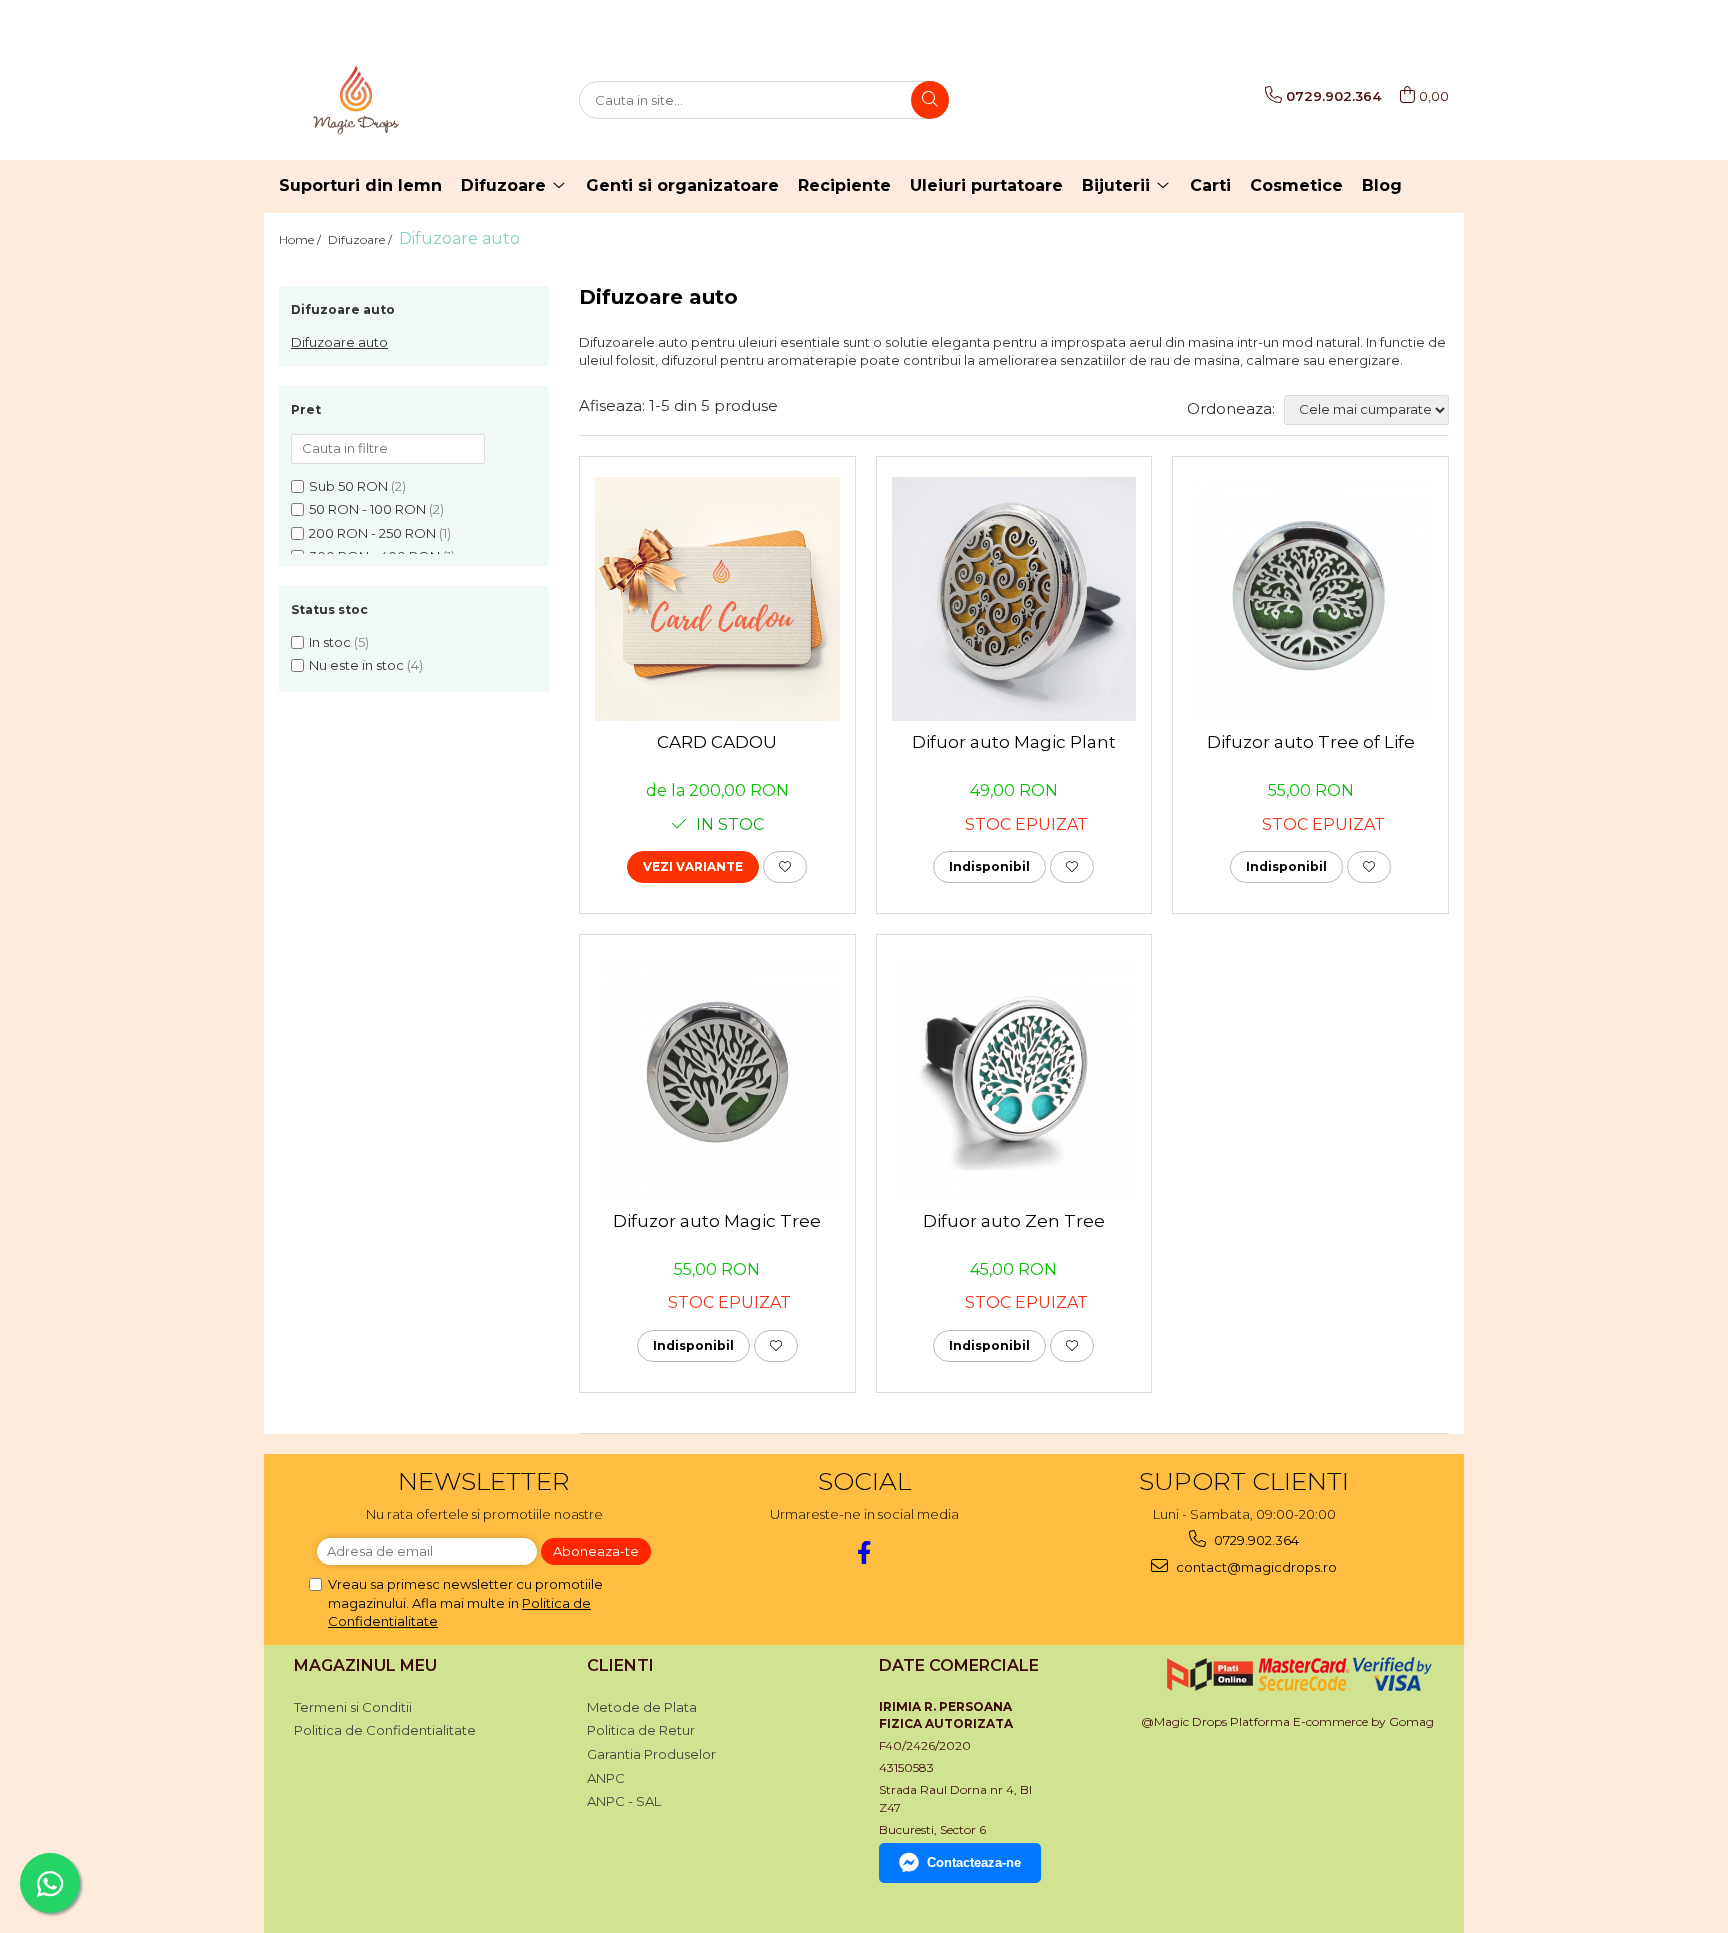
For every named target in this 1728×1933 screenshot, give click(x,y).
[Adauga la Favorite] (785, 867)
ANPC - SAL (624, 1801)
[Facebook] (864, 1552)
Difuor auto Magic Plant (1014, 742)
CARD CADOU (717, 742)
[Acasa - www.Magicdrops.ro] (379, 100)
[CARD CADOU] (717, 599)
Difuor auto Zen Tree (1014, 1221)
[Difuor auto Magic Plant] (1014, 599)
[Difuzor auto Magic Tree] (717, 1077)
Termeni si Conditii (353, 1707)
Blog (1382, 185)
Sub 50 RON (348, 486)
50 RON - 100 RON (367, 509)
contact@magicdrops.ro (1255, 1567)
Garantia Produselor (651, 1754)
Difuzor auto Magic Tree (717, 1221)
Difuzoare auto (339, 342)
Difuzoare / (361, 239)
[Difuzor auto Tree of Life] (1310, 599)
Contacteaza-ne (974, 1862)
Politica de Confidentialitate (385, 1730)
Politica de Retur (641, 1730)
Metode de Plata (642, 1707)
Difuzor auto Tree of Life (1311, 742)
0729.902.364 (1255, 1540)
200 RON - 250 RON (372, 533)
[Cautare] (930, 100)
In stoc (330, 642)
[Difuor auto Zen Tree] (1014, 1077)
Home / (301, 239)
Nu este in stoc (356, 665)
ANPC (606, 1778)
